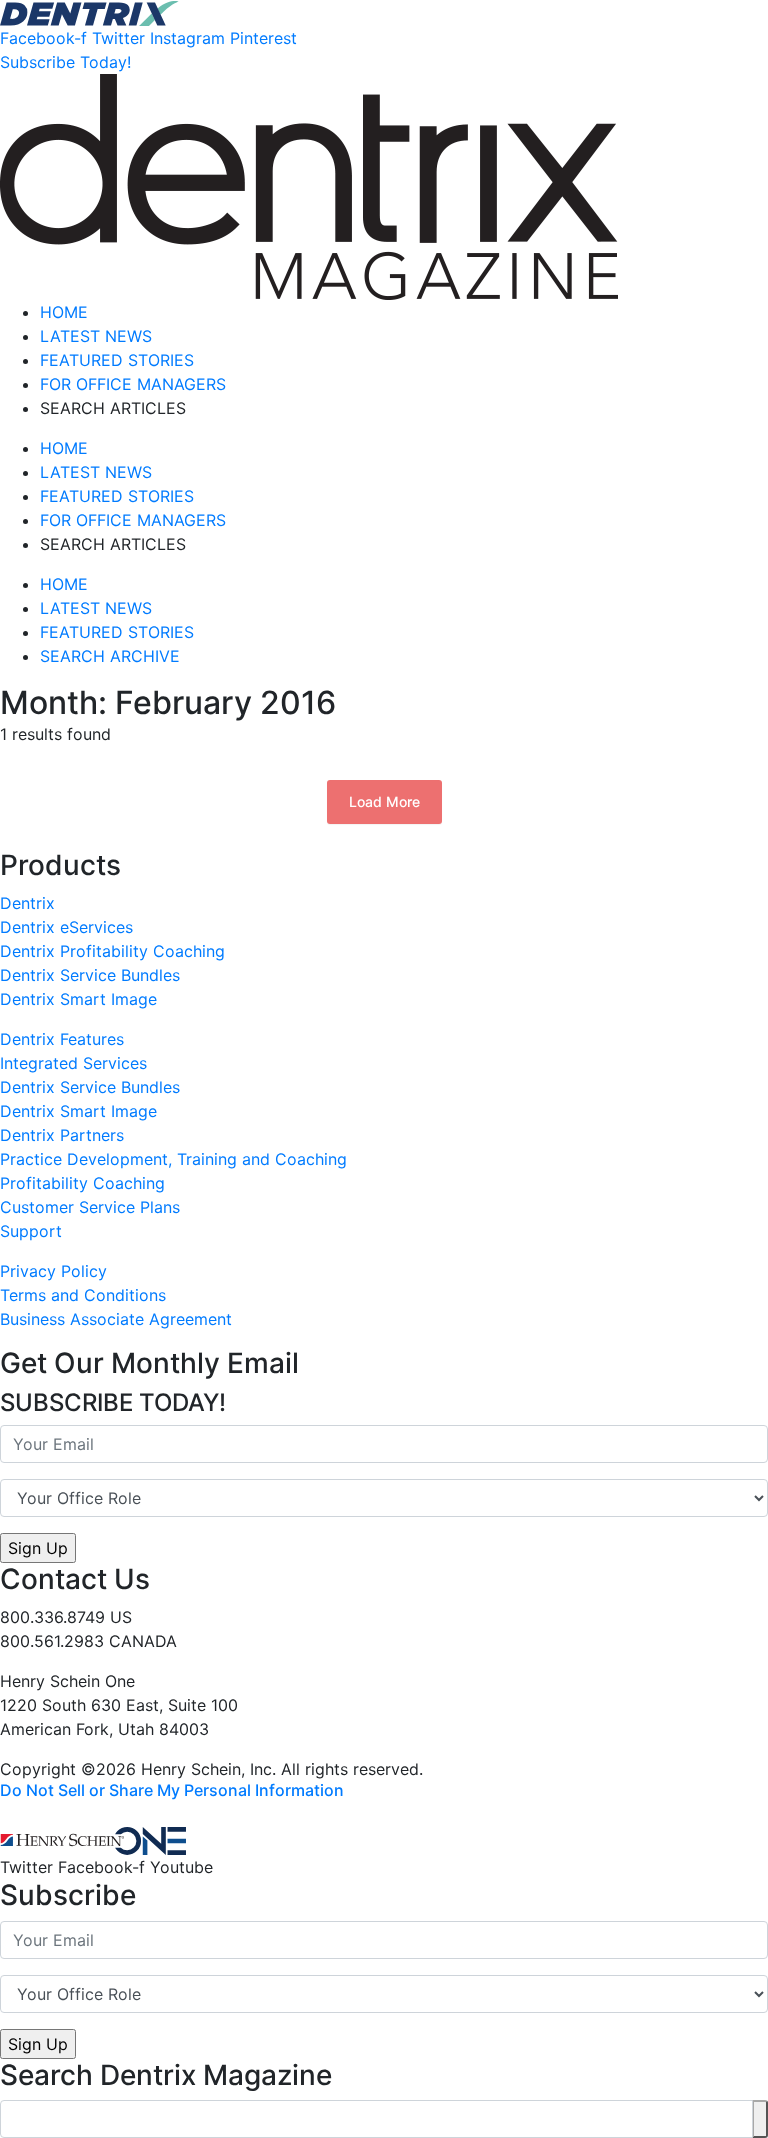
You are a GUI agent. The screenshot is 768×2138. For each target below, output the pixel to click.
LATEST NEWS (96, 336)
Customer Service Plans (90, 1207)
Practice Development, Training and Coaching (173, 1159)
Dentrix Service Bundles (90, 975)
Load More (384, 801)
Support (31, 1231)
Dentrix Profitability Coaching (112, 951)
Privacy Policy (53, 1271)
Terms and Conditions (83, 1295)
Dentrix (27, 903)
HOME (64, 312)
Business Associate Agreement (116, 1319)
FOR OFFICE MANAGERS (133, 384)
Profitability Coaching (82, 1183)
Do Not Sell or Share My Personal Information (172, 1790)
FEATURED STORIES (117, 360)
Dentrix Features (62, 1039)
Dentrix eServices (66, 927)
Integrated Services (73, 1063)
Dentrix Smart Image (78, 999)
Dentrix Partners (62, 1135)
